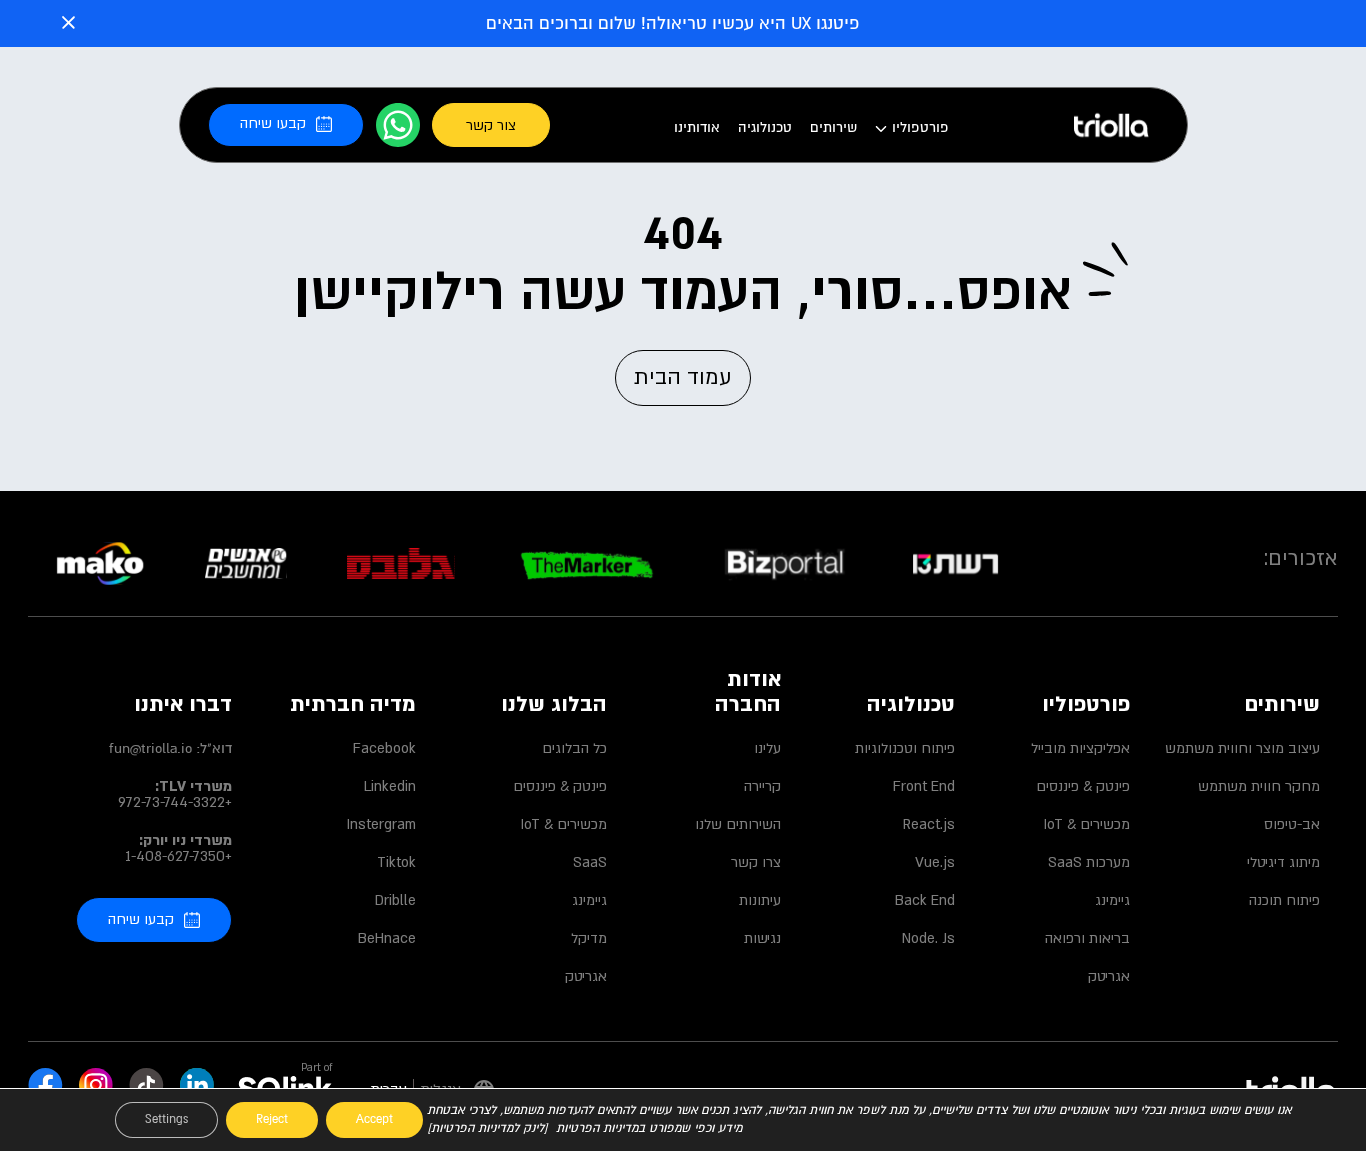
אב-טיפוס (1292, 825)
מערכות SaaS (1088, 863)
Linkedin (389, 787)
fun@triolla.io (150, 749)
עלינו (767, 749)
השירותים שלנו (738, 825)
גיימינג (1112, 901)
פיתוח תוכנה (1284, 901)
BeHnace (386, 939)
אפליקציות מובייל (1080, 749)
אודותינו (697, 127)
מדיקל (588, 939)
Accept (374, 1119)
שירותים (833, 127)
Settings (166, 1119)
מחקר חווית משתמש (1259, 787)
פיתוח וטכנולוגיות (905, 749)
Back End (925, 901)
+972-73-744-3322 (175, 803)
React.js (929, 825)
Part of (316, 1068)
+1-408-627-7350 (178, 857)
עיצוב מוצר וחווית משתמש (1242, 749)
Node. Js (928, 939)
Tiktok (396, 863)
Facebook (384, 749)
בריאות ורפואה (1087, 939)
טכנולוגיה (765, 127)
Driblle (395, 901)
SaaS (589, 863)
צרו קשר (756, 863)
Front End (924, 787)
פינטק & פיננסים (1082, 787)
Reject (272, 1119)
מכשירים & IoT (1086, 825)
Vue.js (935, 863)
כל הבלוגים (574, 749)
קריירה (762, 787)
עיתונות (760, 901)
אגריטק (1108, 977)
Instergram (381, 825)
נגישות (762, 939)
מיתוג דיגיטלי (1283, 863)
